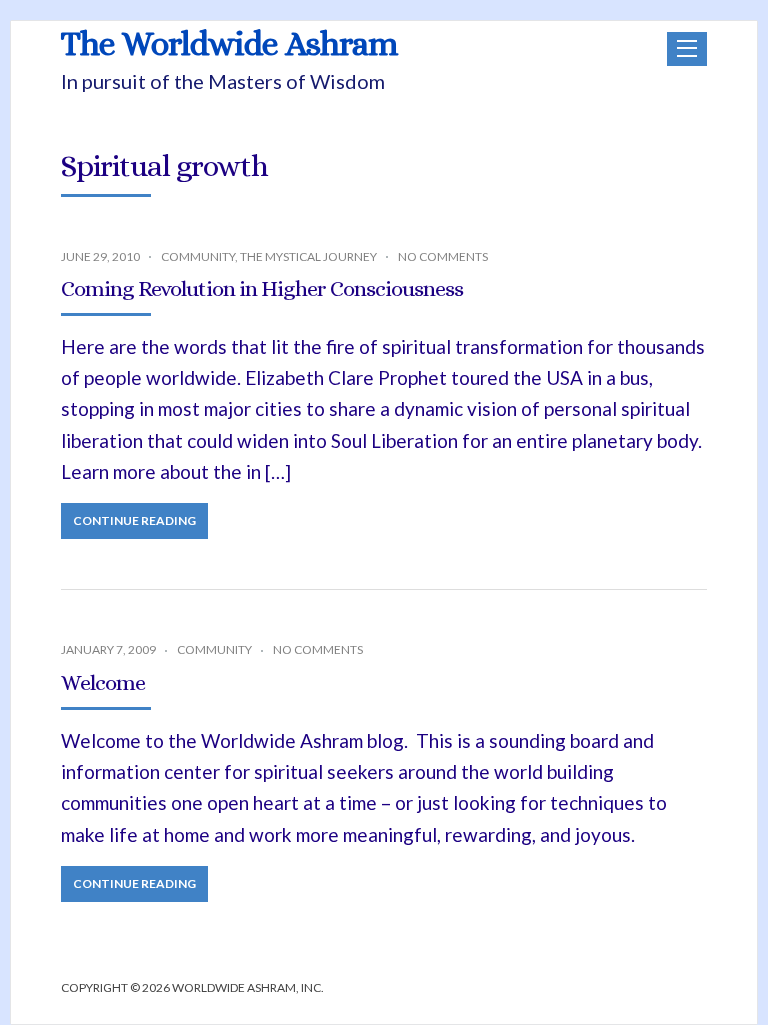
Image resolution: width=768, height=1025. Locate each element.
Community (198, 256)
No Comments (443, 256)
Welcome (103, 682)
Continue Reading (134, 520)
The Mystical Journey (308, 256)
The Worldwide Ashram (229, 44)
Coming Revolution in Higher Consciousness (262, 288)
